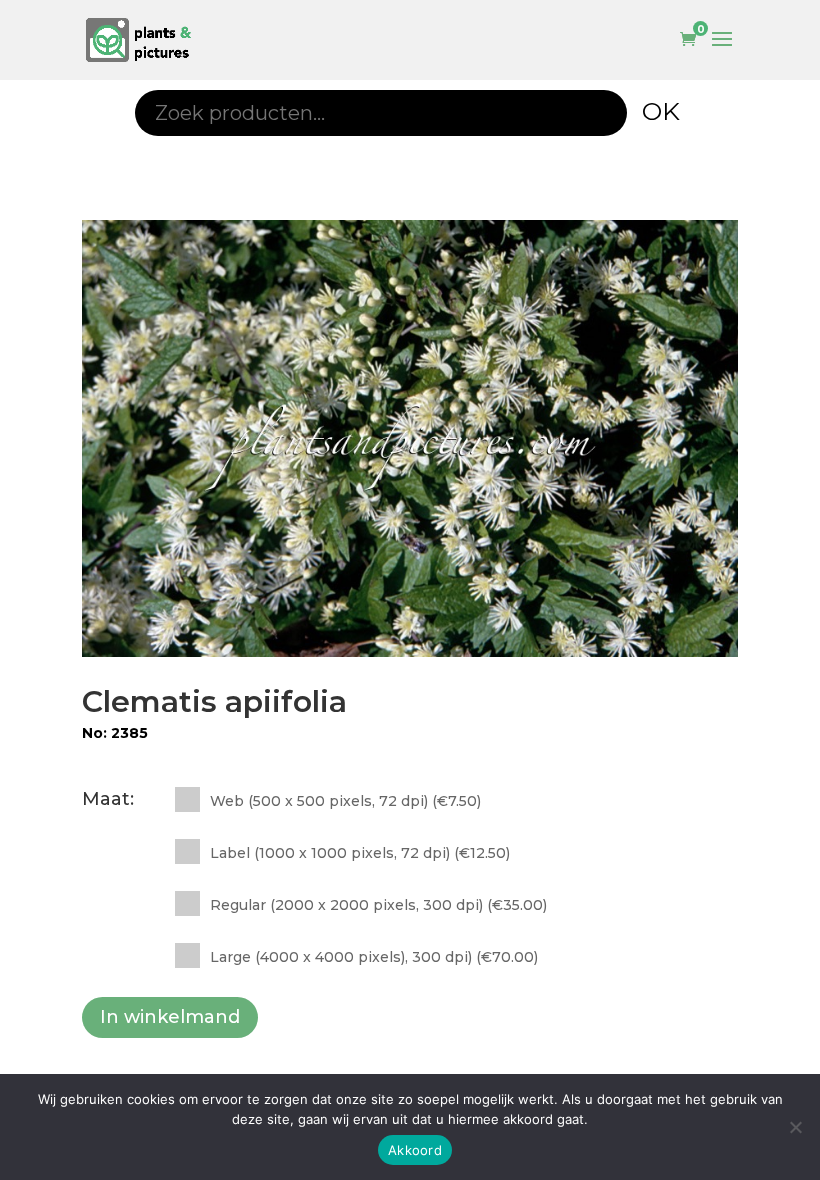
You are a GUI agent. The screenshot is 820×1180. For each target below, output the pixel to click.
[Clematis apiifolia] (410, 438)
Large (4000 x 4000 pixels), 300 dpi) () (374, 957)
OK (661, 111)
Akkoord (415, 1150)
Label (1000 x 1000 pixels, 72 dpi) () (360, 853)
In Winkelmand (170, 1017)
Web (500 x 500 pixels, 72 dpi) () (345, 801)
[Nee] (795, 1127)
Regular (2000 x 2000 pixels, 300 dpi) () (378, 905)
